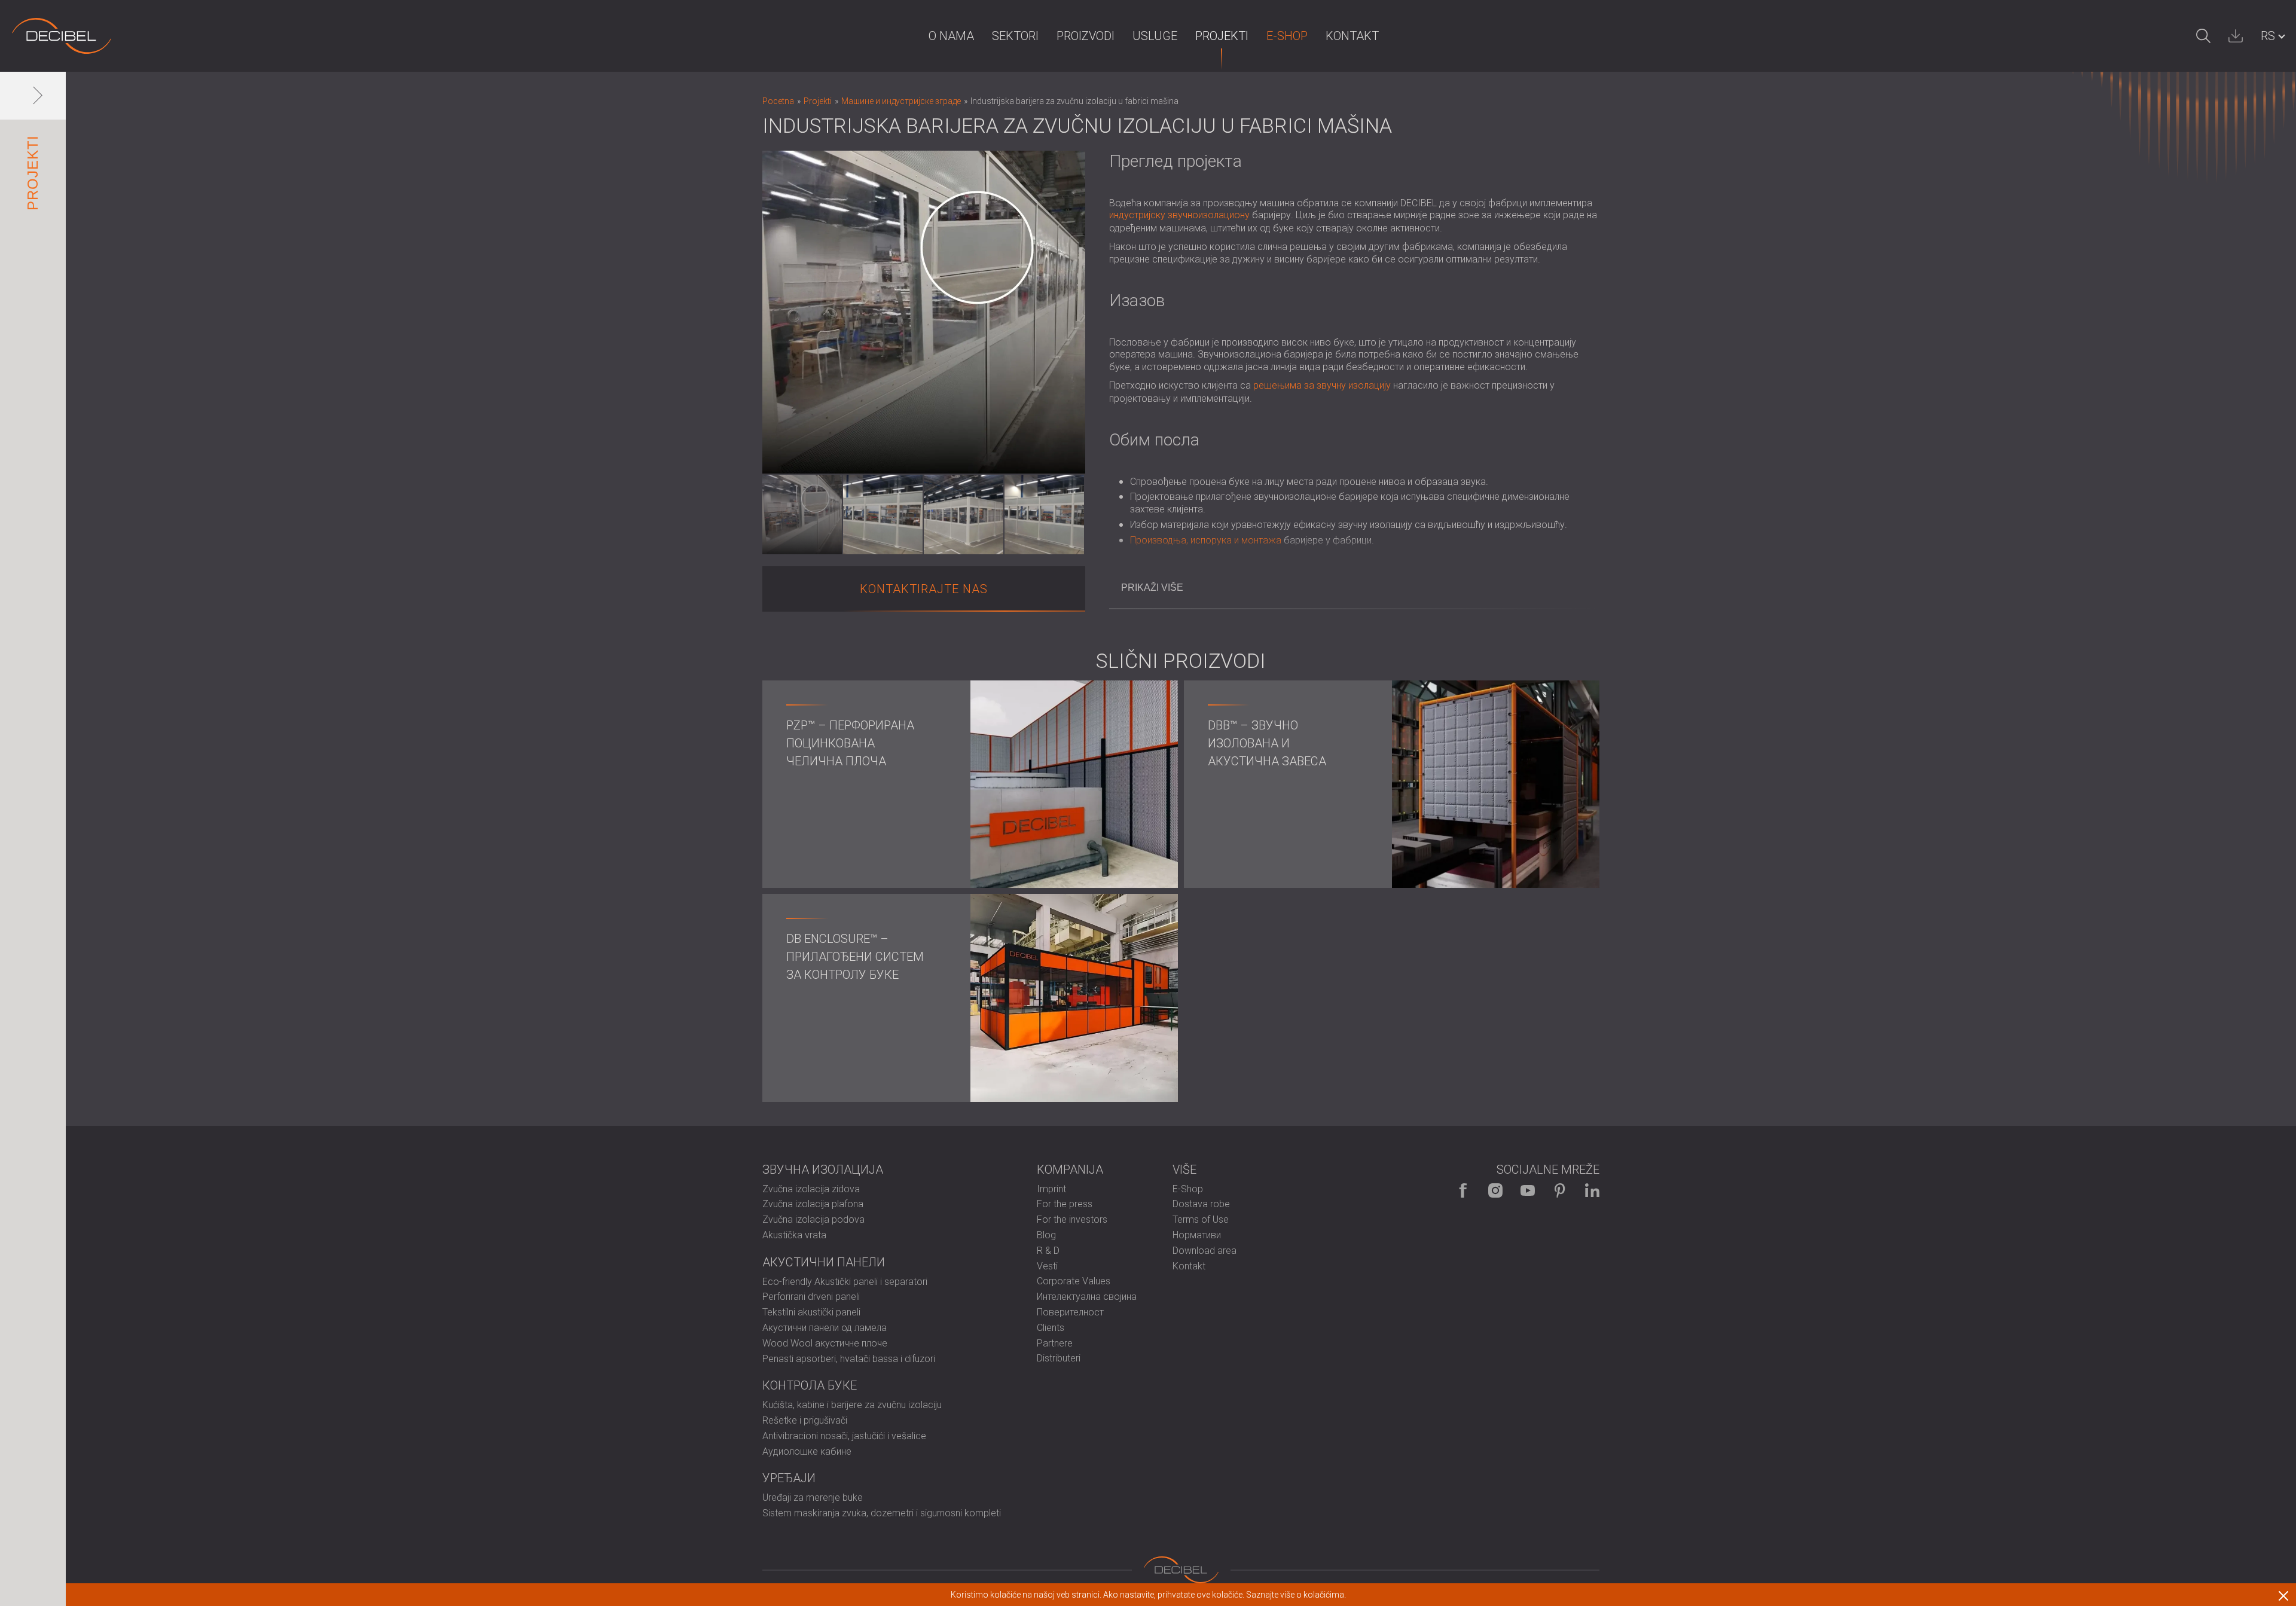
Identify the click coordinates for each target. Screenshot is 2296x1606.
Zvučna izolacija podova (813, 1219)
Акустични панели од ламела (825, 1328)
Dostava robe (1201, 1204)
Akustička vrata (794, 1235)
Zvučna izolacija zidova (811, 1189)
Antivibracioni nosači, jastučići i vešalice (844, 1436)
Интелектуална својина (1087, 1297)
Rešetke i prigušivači (805, 1420)
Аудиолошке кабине (807, 1451)
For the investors (1072, 1219)
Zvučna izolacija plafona (813, 1204)
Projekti (1222, 36)
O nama (951, 36)
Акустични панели (824, 1262)
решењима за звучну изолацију (1322, 385)
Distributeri (1059, 1358)
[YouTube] (1528, 1190)
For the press (1065, 1204)
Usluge (1155, 36)
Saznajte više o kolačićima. (1296, 1595)
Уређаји (789, 1478)
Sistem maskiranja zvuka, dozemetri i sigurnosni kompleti (882, 1513)
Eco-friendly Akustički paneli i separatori (845, 1282)
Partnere (1055, 1343)
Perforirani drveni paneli (811, 1297)
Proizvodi (1086, 36)
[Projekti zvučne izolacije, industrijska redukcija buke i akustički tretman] (62, 36)
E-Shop (1287, 36)
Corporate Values (1074, 1281)
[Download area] (2236, 36)
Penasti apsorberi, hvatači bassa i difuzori (849, 1359)
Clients (1051, 1328)
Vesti (1047, 1266)
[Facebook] (1463, 1190)
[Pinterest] (1560, 1190)
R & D (1048, 1251)
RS (2268, 36)
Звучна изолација (823, 1170)
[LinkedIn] (1592, 1190)
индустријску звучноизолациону (1179, 215)
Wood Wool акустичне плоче (825, 1343)
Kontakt (1352, 36)
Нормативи (1197, 1235)
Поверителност (1070, 1312)
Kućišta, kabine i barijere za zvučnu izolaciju (852, 1405)
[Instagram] (1495, 1190)
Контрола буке (810, 1385)
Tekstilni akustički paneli (811, 1312)
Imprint (1051, 1189)
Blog (1046, 1235)
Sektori (1015, 36)
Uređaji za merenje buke (813, 1497)
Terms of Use (1201, 1219)
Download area (1205, 1251)
